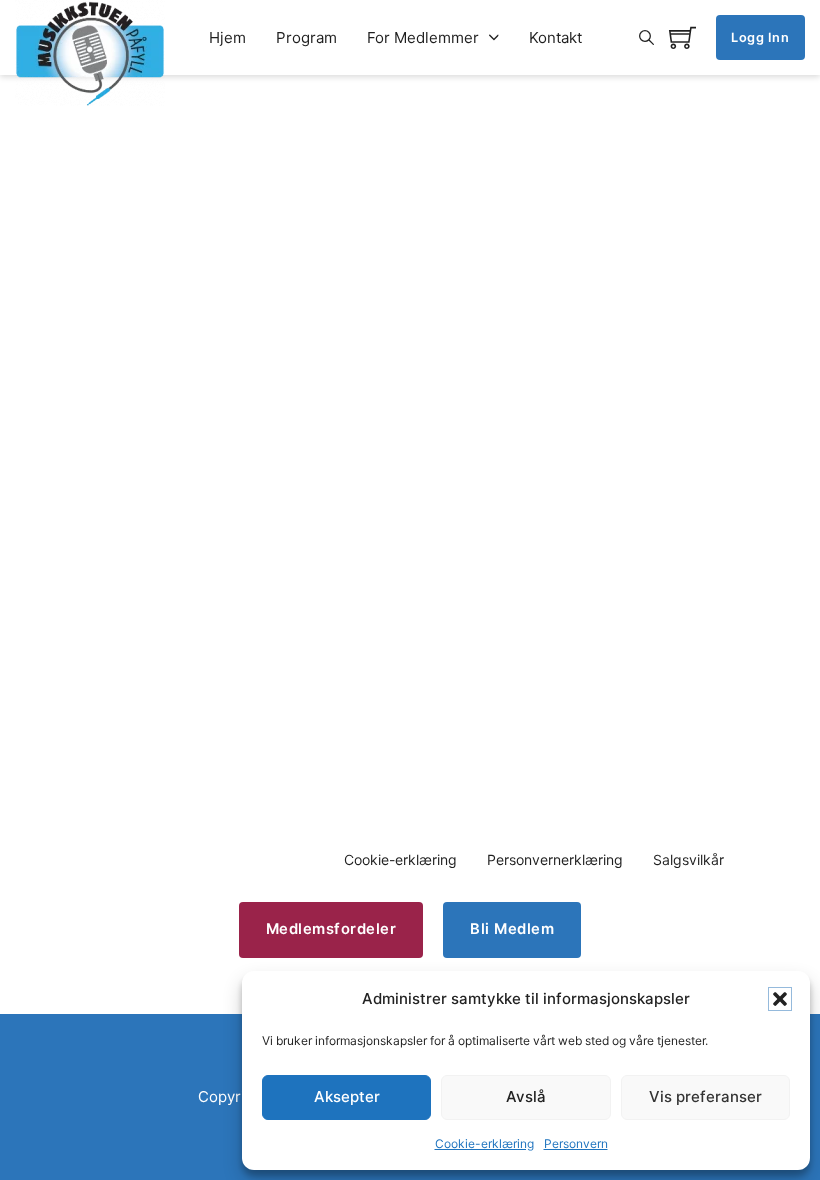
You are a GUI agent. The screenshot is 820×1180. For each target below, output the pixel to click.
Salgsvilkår (688, 859)
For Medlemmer (423, 37)
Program (306, 37)
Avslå (526, 1096)
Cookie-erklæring (484, 1143)
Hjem (227, 37)
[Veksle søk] (646, 38)
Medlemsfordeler (331, 929)
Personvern (576, 1143)
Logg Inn (760, 37)
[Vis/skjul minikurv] (682, 37)
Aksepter (347, 1096)
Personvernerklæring (555, 859)
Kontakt (555, 37)
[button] (780, 999)
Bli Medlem (512, 929)
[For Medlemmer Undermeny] (494, 37)
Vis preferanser (705, 1096)
